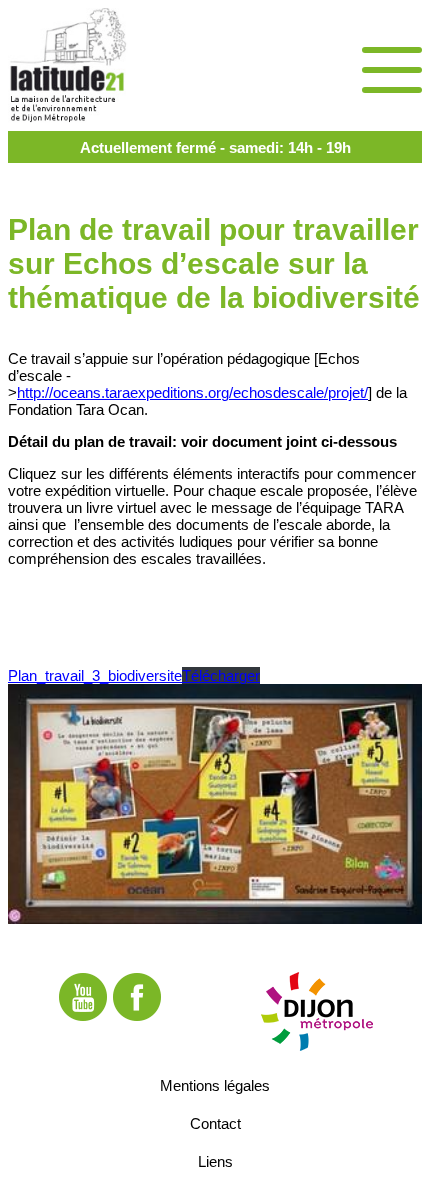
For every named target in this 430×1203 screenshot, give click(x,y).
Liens (215, 1160)
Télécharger (221, 675)
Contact (215, 1122)
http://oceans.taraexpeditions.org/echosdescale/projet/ (192, 392)
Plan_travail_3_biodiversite (95, 675)
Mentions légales (215, 1084)
